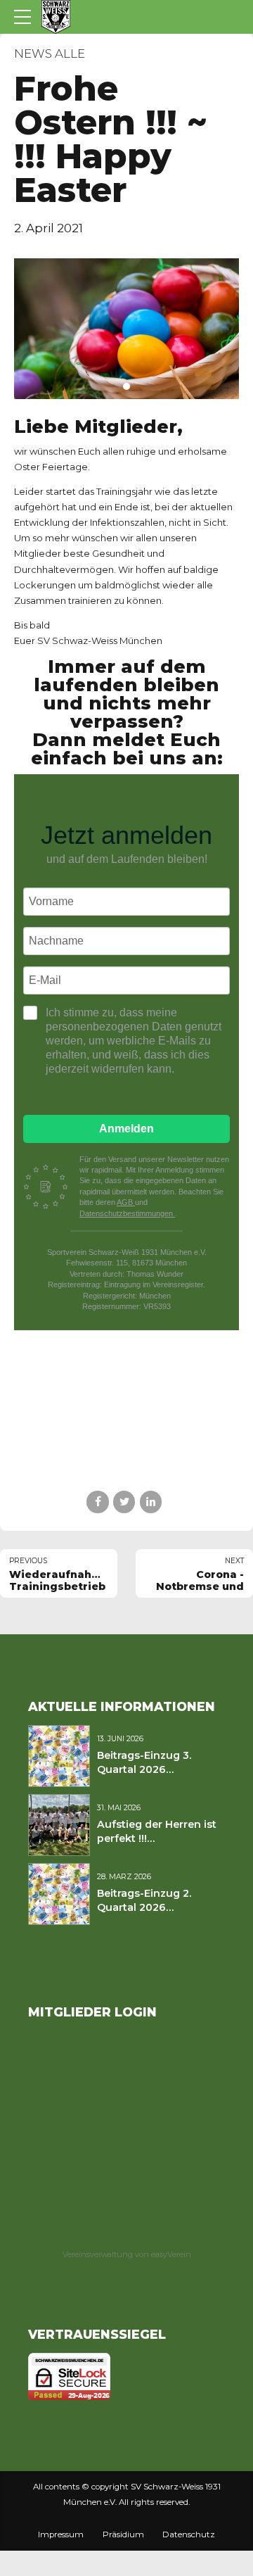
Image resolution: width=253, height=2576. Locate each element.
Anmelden (126, 1129)
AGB (126, 1202)
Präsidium (123, 2534)
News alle (50, 53)
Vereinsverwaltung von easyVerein (127, 2254)
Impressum (61, 2534)
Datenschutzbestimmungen (127, 1213)
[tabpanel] (126, 329)
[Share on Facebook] (97, 1502)
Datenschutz (189, 2534)
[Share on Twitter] (124, 1502)
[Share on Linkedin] (151, 1502)
